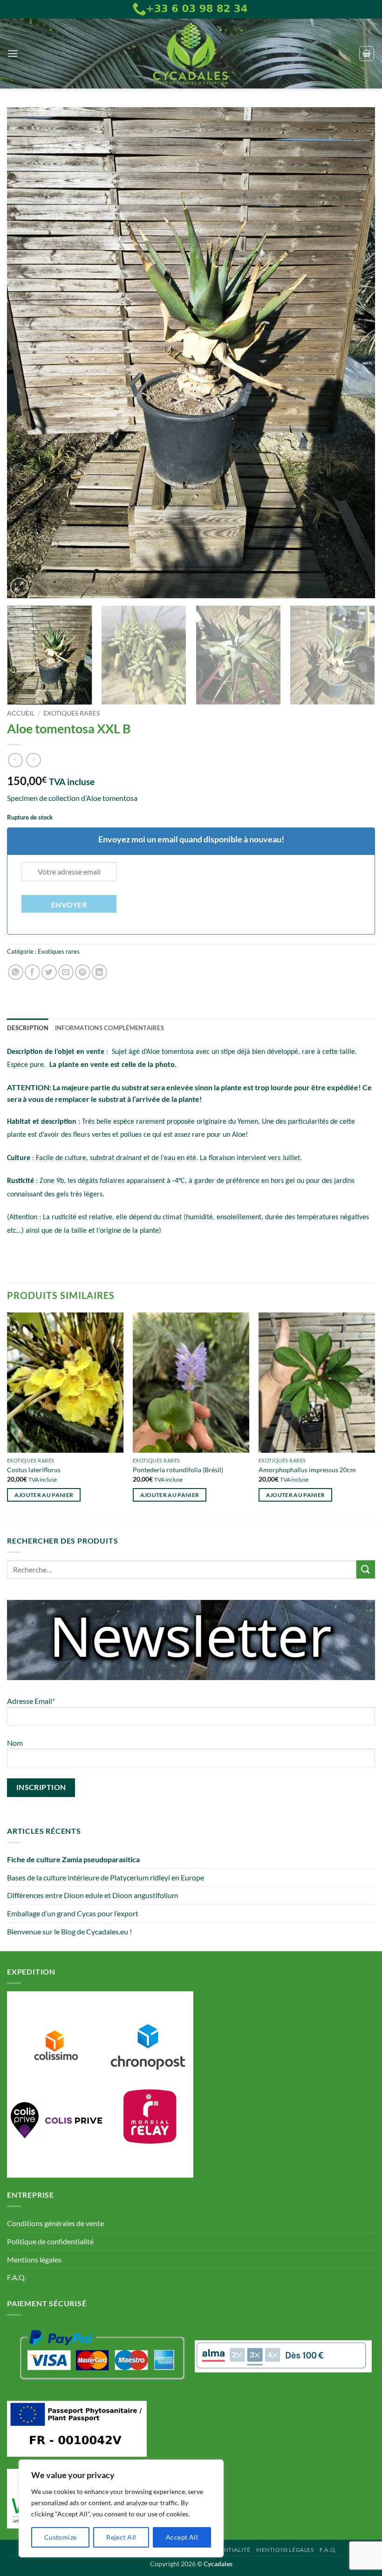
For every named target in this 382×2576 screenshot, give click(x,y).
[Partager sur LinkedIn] (99, 972)
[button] (13, 53)
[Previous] (26, 353)
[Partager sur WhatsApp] (16, 972)
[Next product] (15, 760)
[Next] (356, 353)
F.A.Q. (17, 2277)
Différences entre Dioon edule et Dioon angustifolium (92, 1895)
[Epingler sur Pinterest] (83, 972)
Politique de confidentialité (50, 2241)
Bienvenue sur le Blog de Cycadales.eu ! (69, 1931)
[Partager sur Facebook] (32, 972)
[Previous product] (33, 760)
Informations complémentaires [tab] (109, 1028)
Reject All (121, 2537)
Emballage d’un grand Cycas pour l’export (73, 1913)
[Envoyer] (366, 1569)
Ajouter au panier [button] (44, 1495)
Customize (61, 2537)
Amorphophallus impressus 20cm (307, 1470)
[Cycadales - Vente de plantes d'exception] (191, 54)
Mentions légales (34, 2259)
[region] (121, 2508)
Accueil (21, 713)
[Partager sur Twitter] (49, 972)
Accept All (182, 2537)
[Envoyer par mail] (66, 972)
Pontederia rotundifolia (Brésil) (178, 1470)
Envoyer (69, 905)
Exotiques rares (72, 713)
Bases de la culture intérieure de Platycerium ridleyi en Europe (106, 1877)
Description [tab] (28, 1028)
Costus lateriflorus (34, 1470)
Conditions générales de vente (55, 2223)
